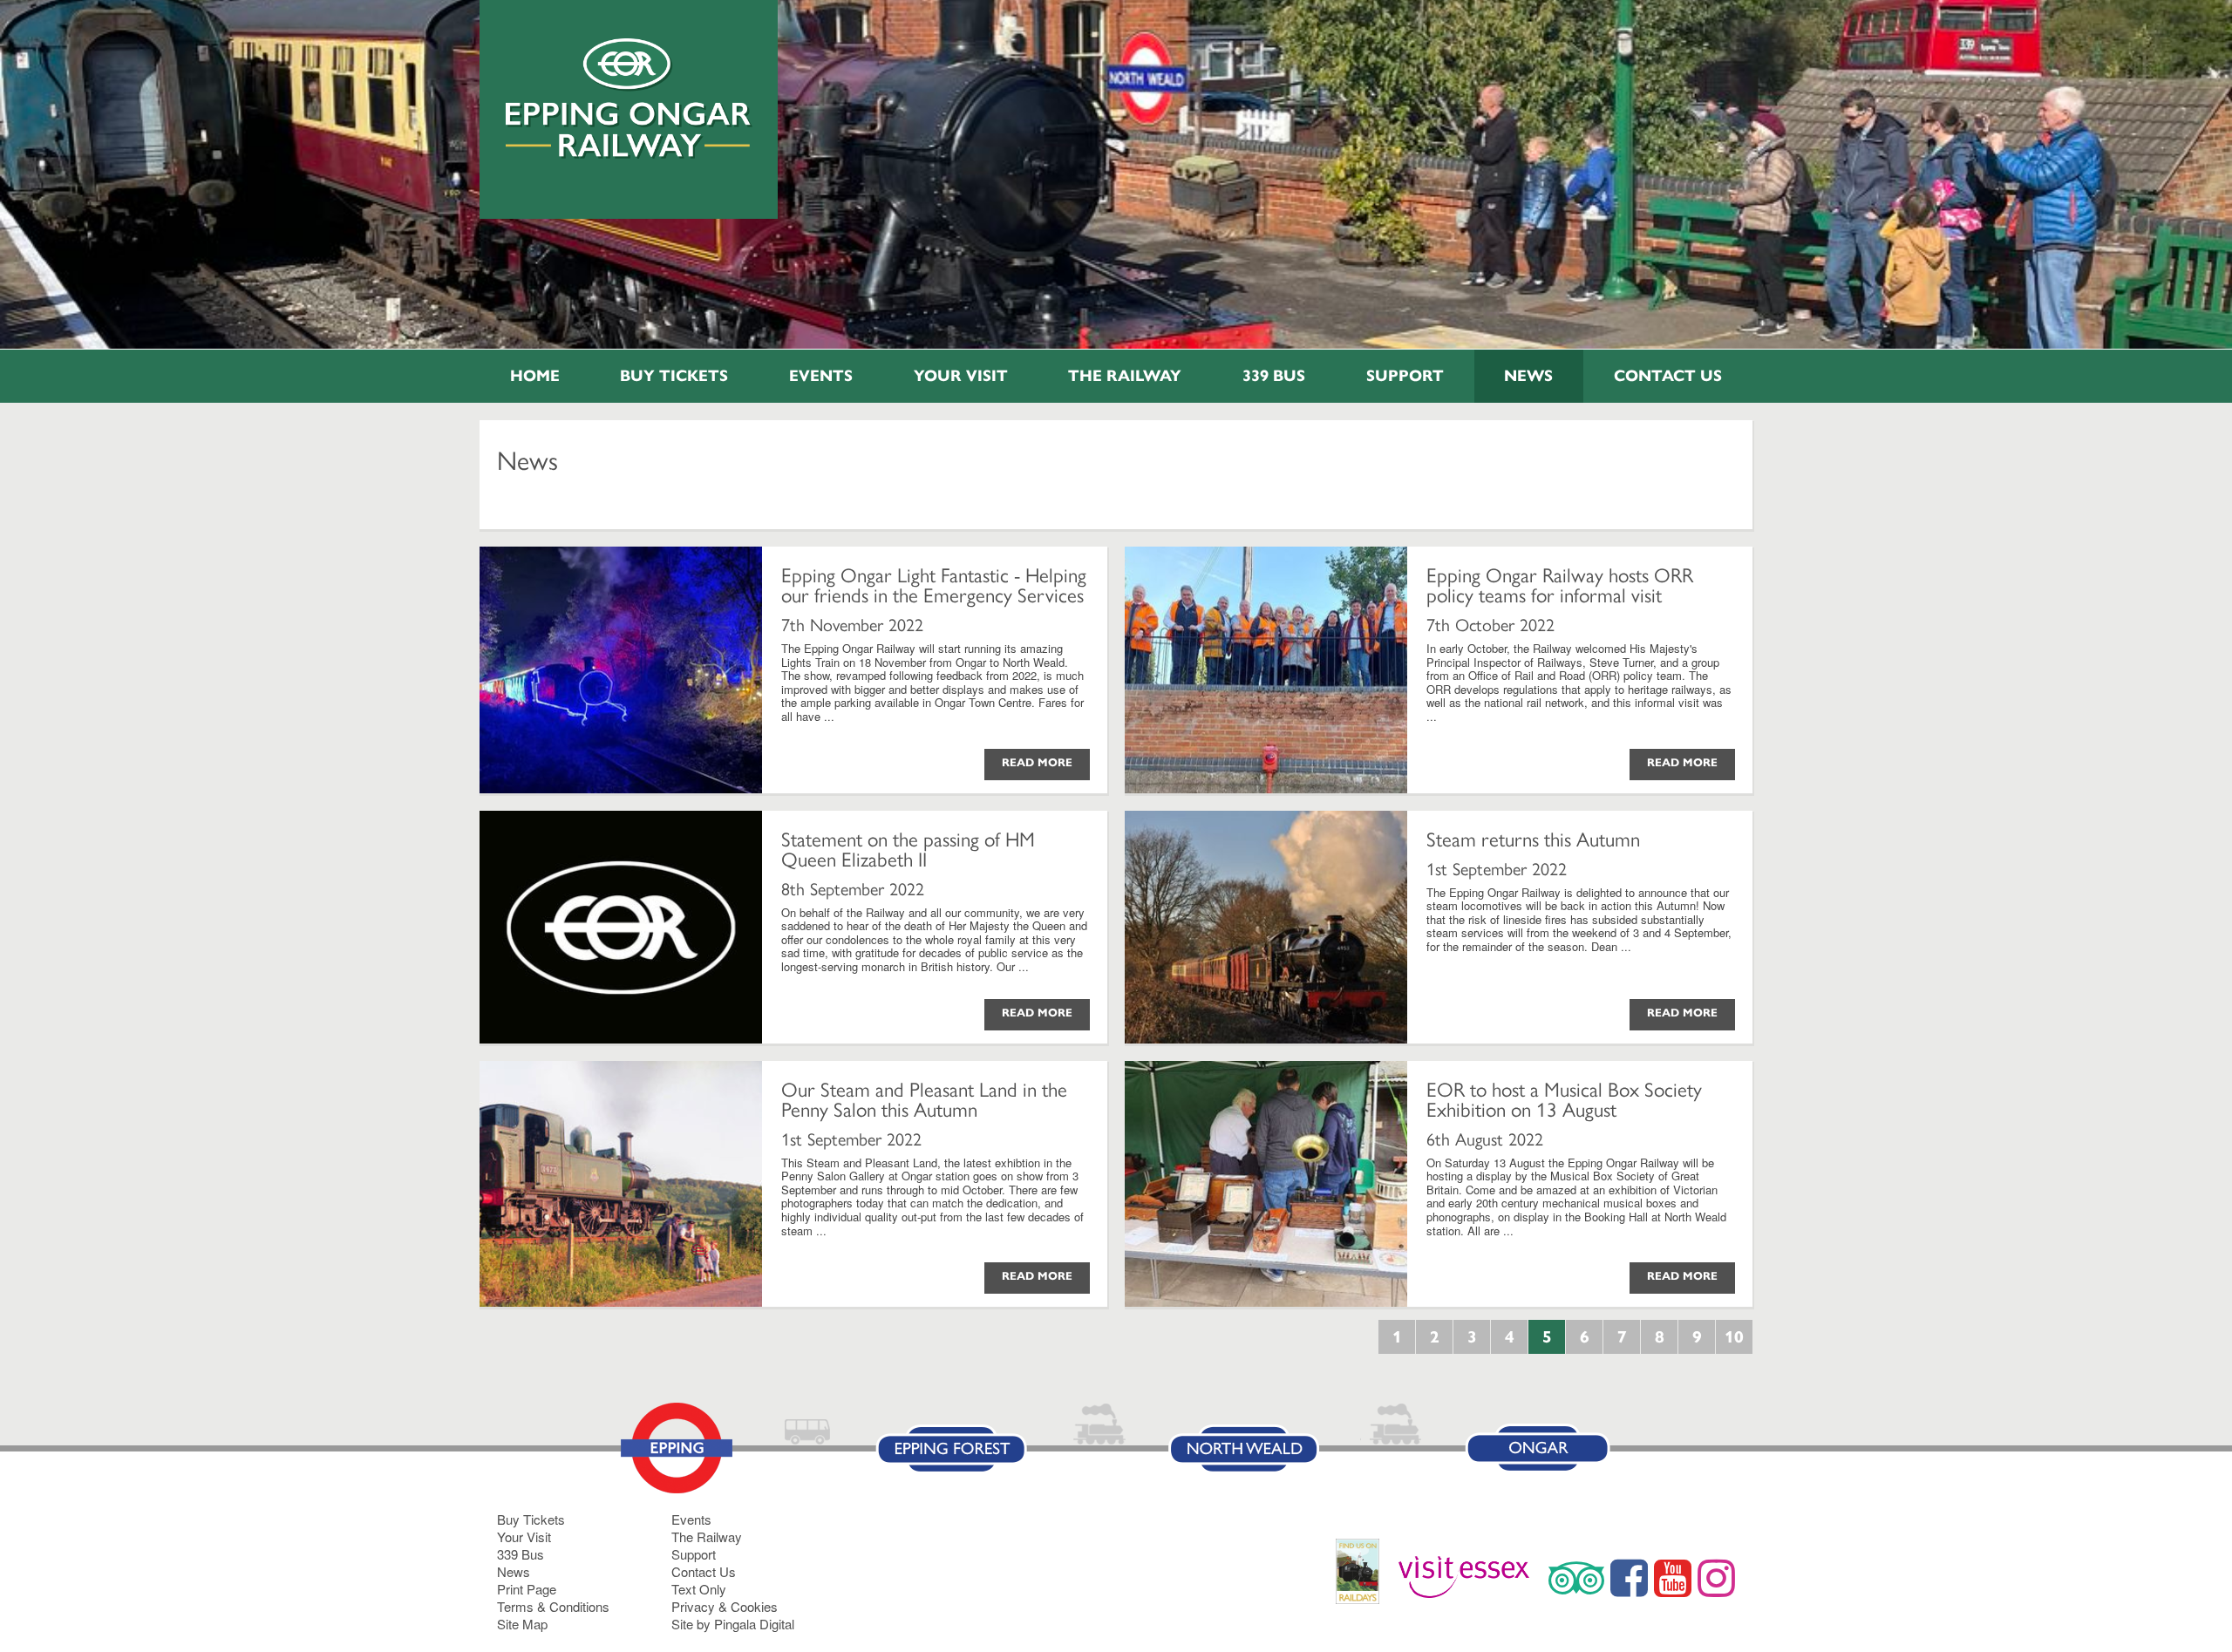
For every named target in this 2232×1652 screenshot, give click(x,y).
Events (821, 376)
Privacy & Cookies (725, 1606)
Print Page (527, 1589)
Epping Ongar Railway (629, 99)
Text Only (699, 1589)
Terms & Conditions (553, 1606)
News (1528, 376)
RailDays (1364, 1580)
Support (1405, 376)
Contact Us (1668, 376)
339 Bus (1274, 376)
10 (1734, 1337)
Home (535, 376)
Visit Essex (1470, 1578)
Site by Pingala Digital (733, 1624)
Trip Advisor (1576, 1578)
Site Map (522, 1624)
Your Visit (961, 376)
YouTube (1673, 1578)
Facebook (1629, 1578)
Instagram (1716, 1578)
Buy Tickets (674, 376)
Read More (1037, 763)
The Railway (1125, 376)
